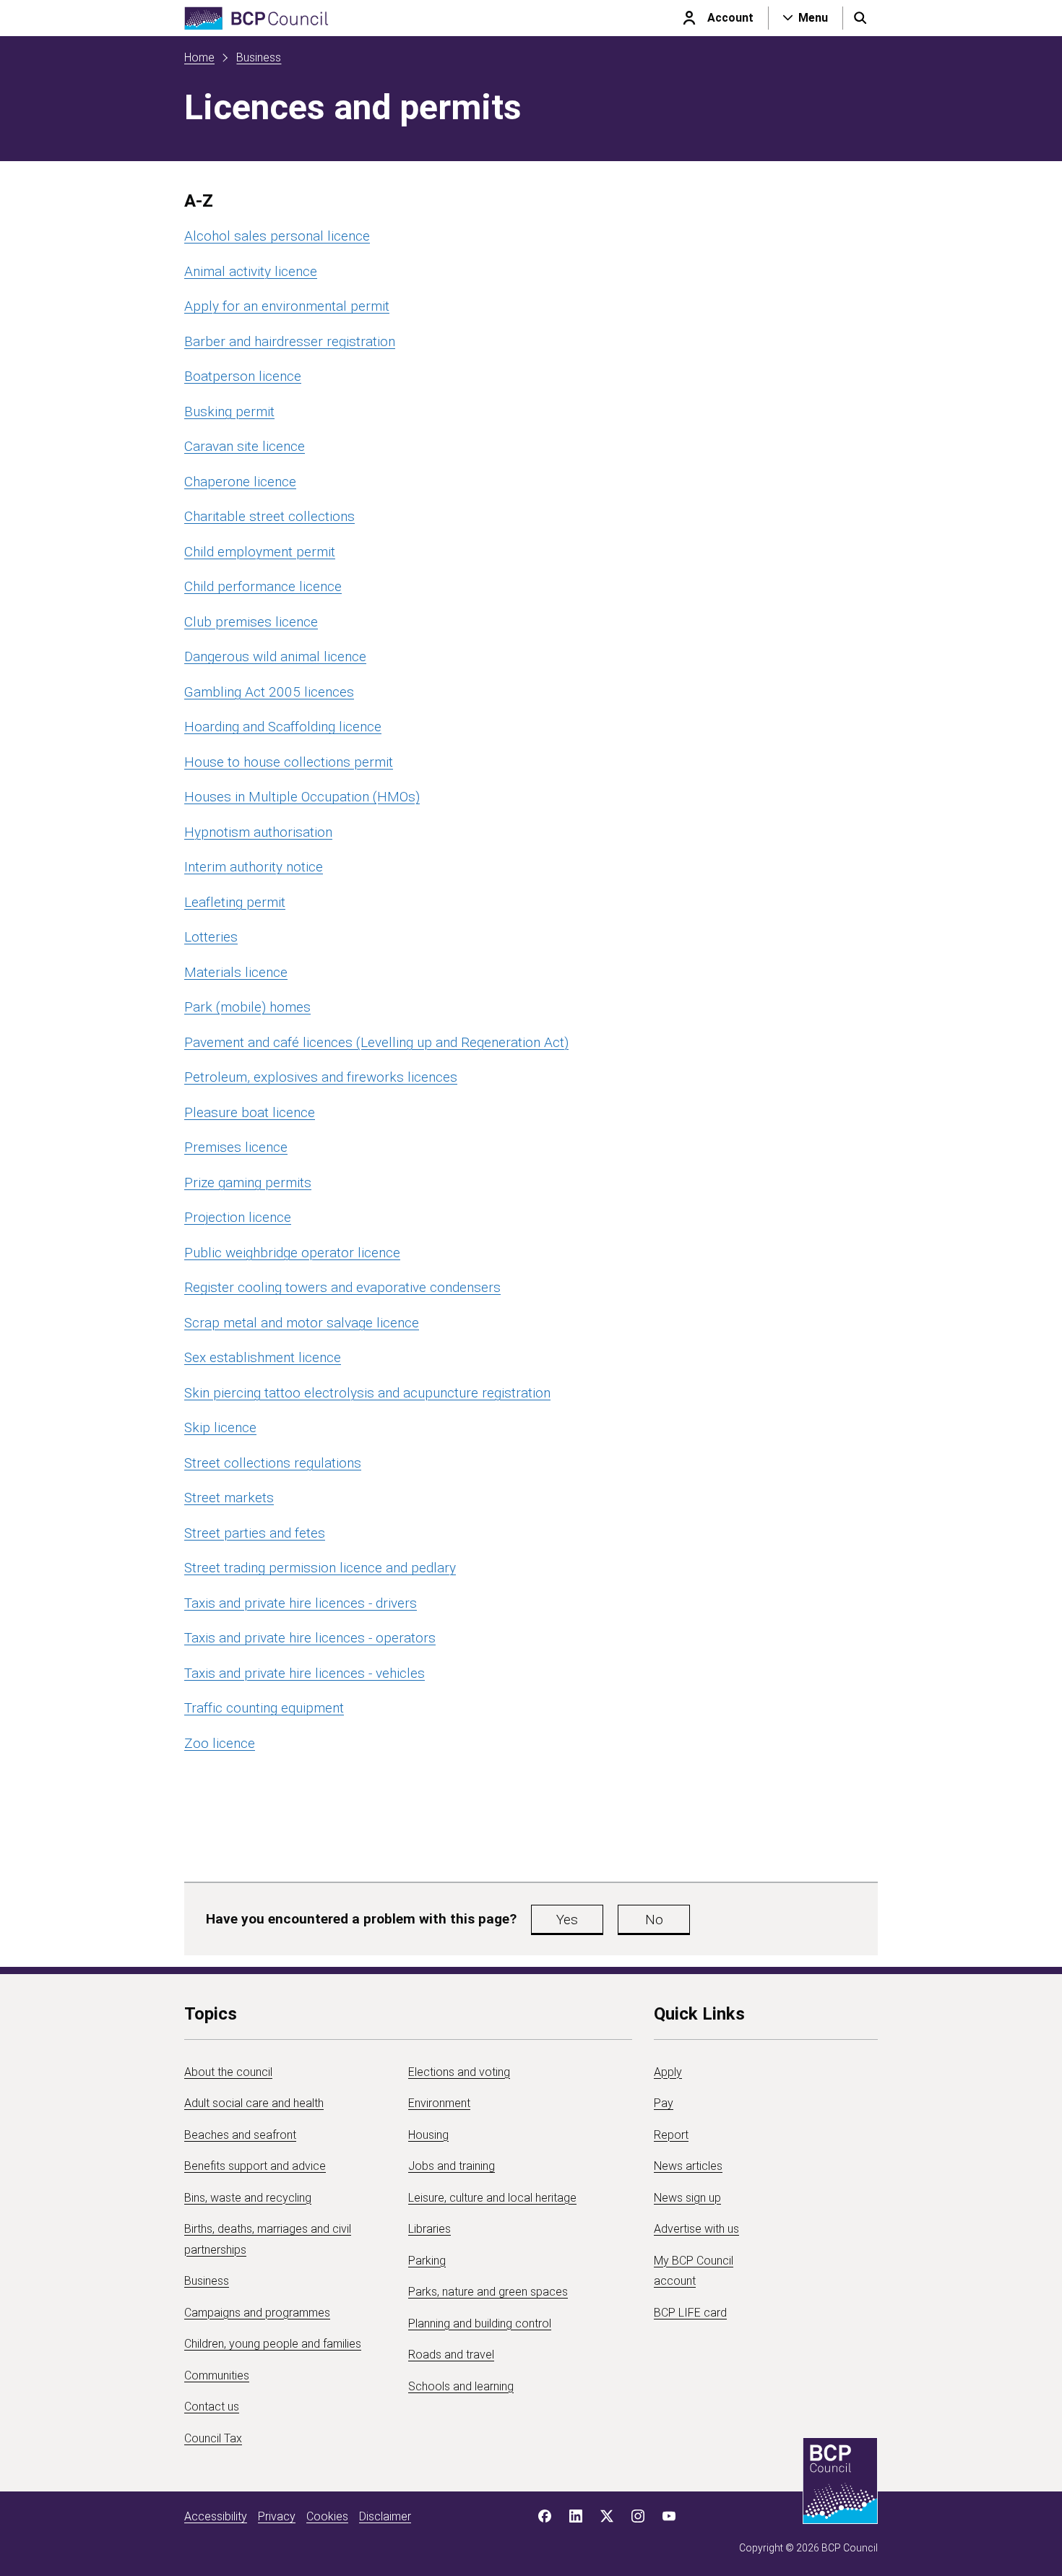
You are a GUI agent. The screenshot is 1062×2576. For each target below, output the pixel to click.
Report (671, 2135)
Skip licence (220, 1427)
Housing (428, 2135)
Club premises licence (251, 622)
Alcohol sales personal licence (277, 236)
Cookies (327, 2516)
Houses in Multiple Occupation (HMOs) (302, 797)
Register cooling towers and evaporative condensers (342, 1287)
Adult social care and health (254, 2103)
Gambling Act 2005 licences (269, 692)
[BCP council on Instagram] (638, 2516)
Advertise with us (696, 2229)
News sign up (687, 2198)
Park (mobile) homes (247, 1007)
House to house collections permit (289, 762)
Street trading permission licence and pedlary (320, 1568)
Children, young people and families (273, 2344)
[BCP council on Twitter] (607, 2516)
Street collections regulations (273, 1463)
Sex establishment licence (263, 1357)
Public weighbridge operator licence (292, 1253)
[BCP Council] (256, 18)
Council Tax (213, 2438)
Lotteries (211, 937)
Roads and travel (451, 2355)
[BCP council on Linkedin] (576, 2516)
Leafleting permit (235, 902)
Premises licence (236, 1147)
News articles (688, 2166)
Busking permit (229, 412)
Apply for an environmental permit (287, 306)
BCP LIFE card (690, 2313)
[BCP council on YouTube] (669, 2516)
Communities (217, 2375)
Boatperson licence (243, 376)
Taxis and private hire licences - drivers (301, 1603)
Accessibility (216, 2516)
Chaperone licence (240, 482)
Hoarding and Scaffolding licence (283, 727)
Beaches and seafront (240, 2135)
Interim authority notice (254, 867)
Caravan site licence (245, 446)
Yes (567, 1920)
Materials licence (236, 972)
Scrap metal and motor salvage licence (302, 1323)
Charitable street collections (269, 516)
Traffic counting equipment (264, 1708)
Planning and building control (480, 2323)
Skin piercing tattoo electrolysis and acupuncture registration (367, 1393)
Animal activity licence (251, 271)
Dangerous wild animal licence (275, 656)
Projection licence (238, 1217)
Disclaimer (385, 2516)
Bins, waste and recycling (248, 2198)
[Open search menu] (860, 18)
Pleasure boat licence (250, 1112)
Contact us (212, 2407)
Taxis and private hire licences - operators (310, 1638)
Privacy (277, 2516)
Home (199, 57)
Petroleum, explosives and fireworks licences (321, 1077)
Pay (664, 2103)
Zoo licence (220, 1743)
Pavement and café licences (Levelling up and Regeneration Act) (376, 1042)
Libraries (429, 2229)
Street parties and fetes (255, 1533)
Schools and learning (461, 2386)
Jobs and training (452, 2166)
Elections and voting (459, 2072)
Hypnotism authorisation (258, 832)
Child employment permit (260, 552)
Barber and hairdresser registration (290, 341)
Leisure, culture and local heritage (492, 2198)
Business (259, 57)
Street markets (229, 1498)
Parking (427, 2261)
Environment (439, 2103)
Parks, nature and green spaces (488, 2292)
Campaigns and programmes (257, 2313)
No (654, 1920)
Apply (668, 2072)
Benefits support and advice (255, 2166)
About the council (228, 2072)
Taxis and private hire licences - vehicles (305, 1673)
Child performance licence (263, 586)
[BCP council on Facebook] (545, 2516)
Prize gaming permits (248, 1183)
